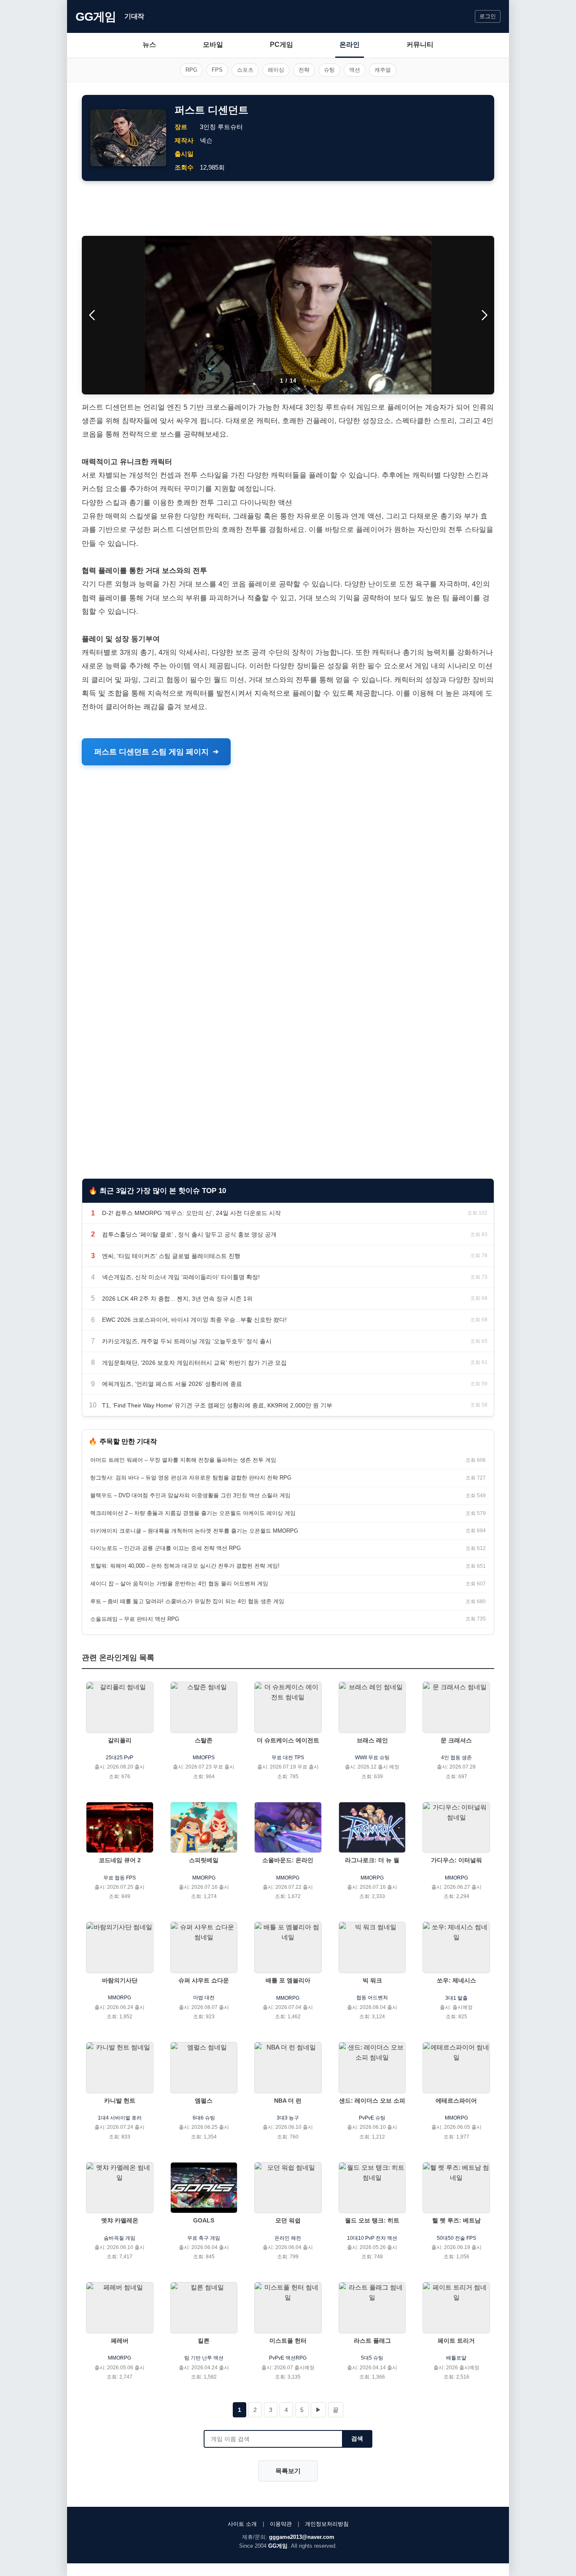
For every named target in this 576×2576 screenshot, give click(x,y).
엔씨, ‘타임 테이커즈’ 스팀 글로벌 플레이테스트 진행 (171, 1256)
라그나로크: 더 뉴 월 (372, 1860)
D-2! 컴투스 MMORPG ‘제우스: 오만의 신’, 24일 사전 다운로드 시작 (191, 1213)
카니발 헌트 (120, 2101)
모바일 (213, 45)
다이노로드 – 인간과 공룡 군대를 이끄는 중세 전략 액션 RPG (166, 1548)
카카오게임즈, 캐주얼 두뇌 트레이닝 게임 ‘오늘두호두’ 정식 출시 (187, 1341)
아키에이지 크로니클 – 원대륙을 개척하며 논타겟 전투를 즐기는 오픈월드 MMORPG (194, 1531)
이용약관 (281, 2524)
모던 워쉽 (288, 2220)
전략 (304, 70)
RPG (191, 70)
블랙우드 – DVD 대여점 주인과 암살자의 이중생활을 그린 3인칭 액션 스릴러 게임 (190, 1495)
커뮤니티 (420, 45)
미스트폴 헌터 (288, 2341)
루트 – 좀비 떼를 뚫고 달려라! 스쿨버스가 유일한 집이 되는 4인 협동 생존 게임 (187, 1601)
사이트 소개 (242, 2524)
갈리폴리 (120, 1740)
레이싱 (276, 70)
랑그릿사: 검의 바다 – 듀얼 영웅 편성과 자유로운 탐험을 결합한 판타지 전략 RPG (191, 1478)
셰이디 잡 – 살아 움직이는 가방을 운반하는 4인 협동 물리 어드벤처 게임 (179, 1584)
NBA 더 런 (288, 2101)
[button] (484, 315)
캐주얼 (383, 70)
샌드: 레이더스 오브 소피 (372, 2101)
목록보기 (288, 2471)
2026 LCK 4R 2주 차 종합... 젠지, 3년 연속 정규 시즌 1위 (177, 1299)
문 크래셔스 (456, 1740)
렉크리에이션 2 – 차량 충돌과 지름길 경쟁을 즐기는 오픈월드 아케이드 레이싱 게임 (193, 1513)
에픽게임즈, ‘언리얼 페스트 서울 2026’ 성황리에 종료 (172, 1384)
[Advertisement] (288, 208)
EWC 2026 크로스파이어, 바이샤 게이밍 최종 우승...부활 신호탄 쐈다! (194, 1320)
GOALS (204, 2220)
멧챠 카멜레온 (120, 2220)
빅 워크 (372, 1980)
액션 (355, 70)
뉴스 (149, 45)
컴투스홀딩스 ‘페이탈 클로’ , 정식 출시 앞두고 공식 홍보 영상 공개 (189, 1234)
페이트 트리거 (456, 2341)
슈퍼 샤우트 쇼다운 (204, 1980)
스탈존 (204, 1740)
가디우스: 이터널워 (456, 1860)
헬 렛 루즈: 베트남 (456, 2220)
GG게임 (96, 17)
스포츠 (245, 70)
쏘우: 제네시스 (456, 1980)
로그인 (488, 16)
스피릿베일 (204, 1860)
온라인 (350, 45)
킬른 (204, 2341)
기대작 (134, 16)
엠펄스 (204, 2101)
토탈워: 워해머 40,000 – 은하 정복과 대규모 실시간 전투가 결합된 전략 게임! (185, 1566)
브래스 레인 (372, 1740)
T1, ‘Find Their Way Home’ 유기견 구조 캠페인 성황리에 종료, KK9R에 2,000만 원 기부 (217, 1405)
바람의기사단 (120, 1980)
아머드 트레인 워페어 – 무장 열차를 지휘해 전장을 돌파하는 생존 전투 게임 (183, 1460)
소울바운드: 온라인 (288, 1860)
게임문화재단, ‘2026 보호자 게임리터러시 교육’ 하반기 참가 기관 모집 (194, 1363)
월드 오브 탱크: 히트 (372, 2220)
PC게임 (281, 45)
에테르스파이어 (456, 2101)
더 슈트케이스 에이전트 (288, 1740)
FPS (217, 70)
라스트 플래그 (372, 2341)
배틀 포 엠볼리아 (288, 1980)
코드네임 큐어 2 (120, 1860)
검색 (357, 2438)
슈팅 (329, 70)
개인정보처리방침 (327, 2524)
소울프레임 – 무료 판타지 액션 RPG (135, 1619)
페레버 (120, 2341)
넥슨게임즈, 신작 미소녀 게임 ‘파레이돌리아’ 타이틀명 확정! (181, 1277)
